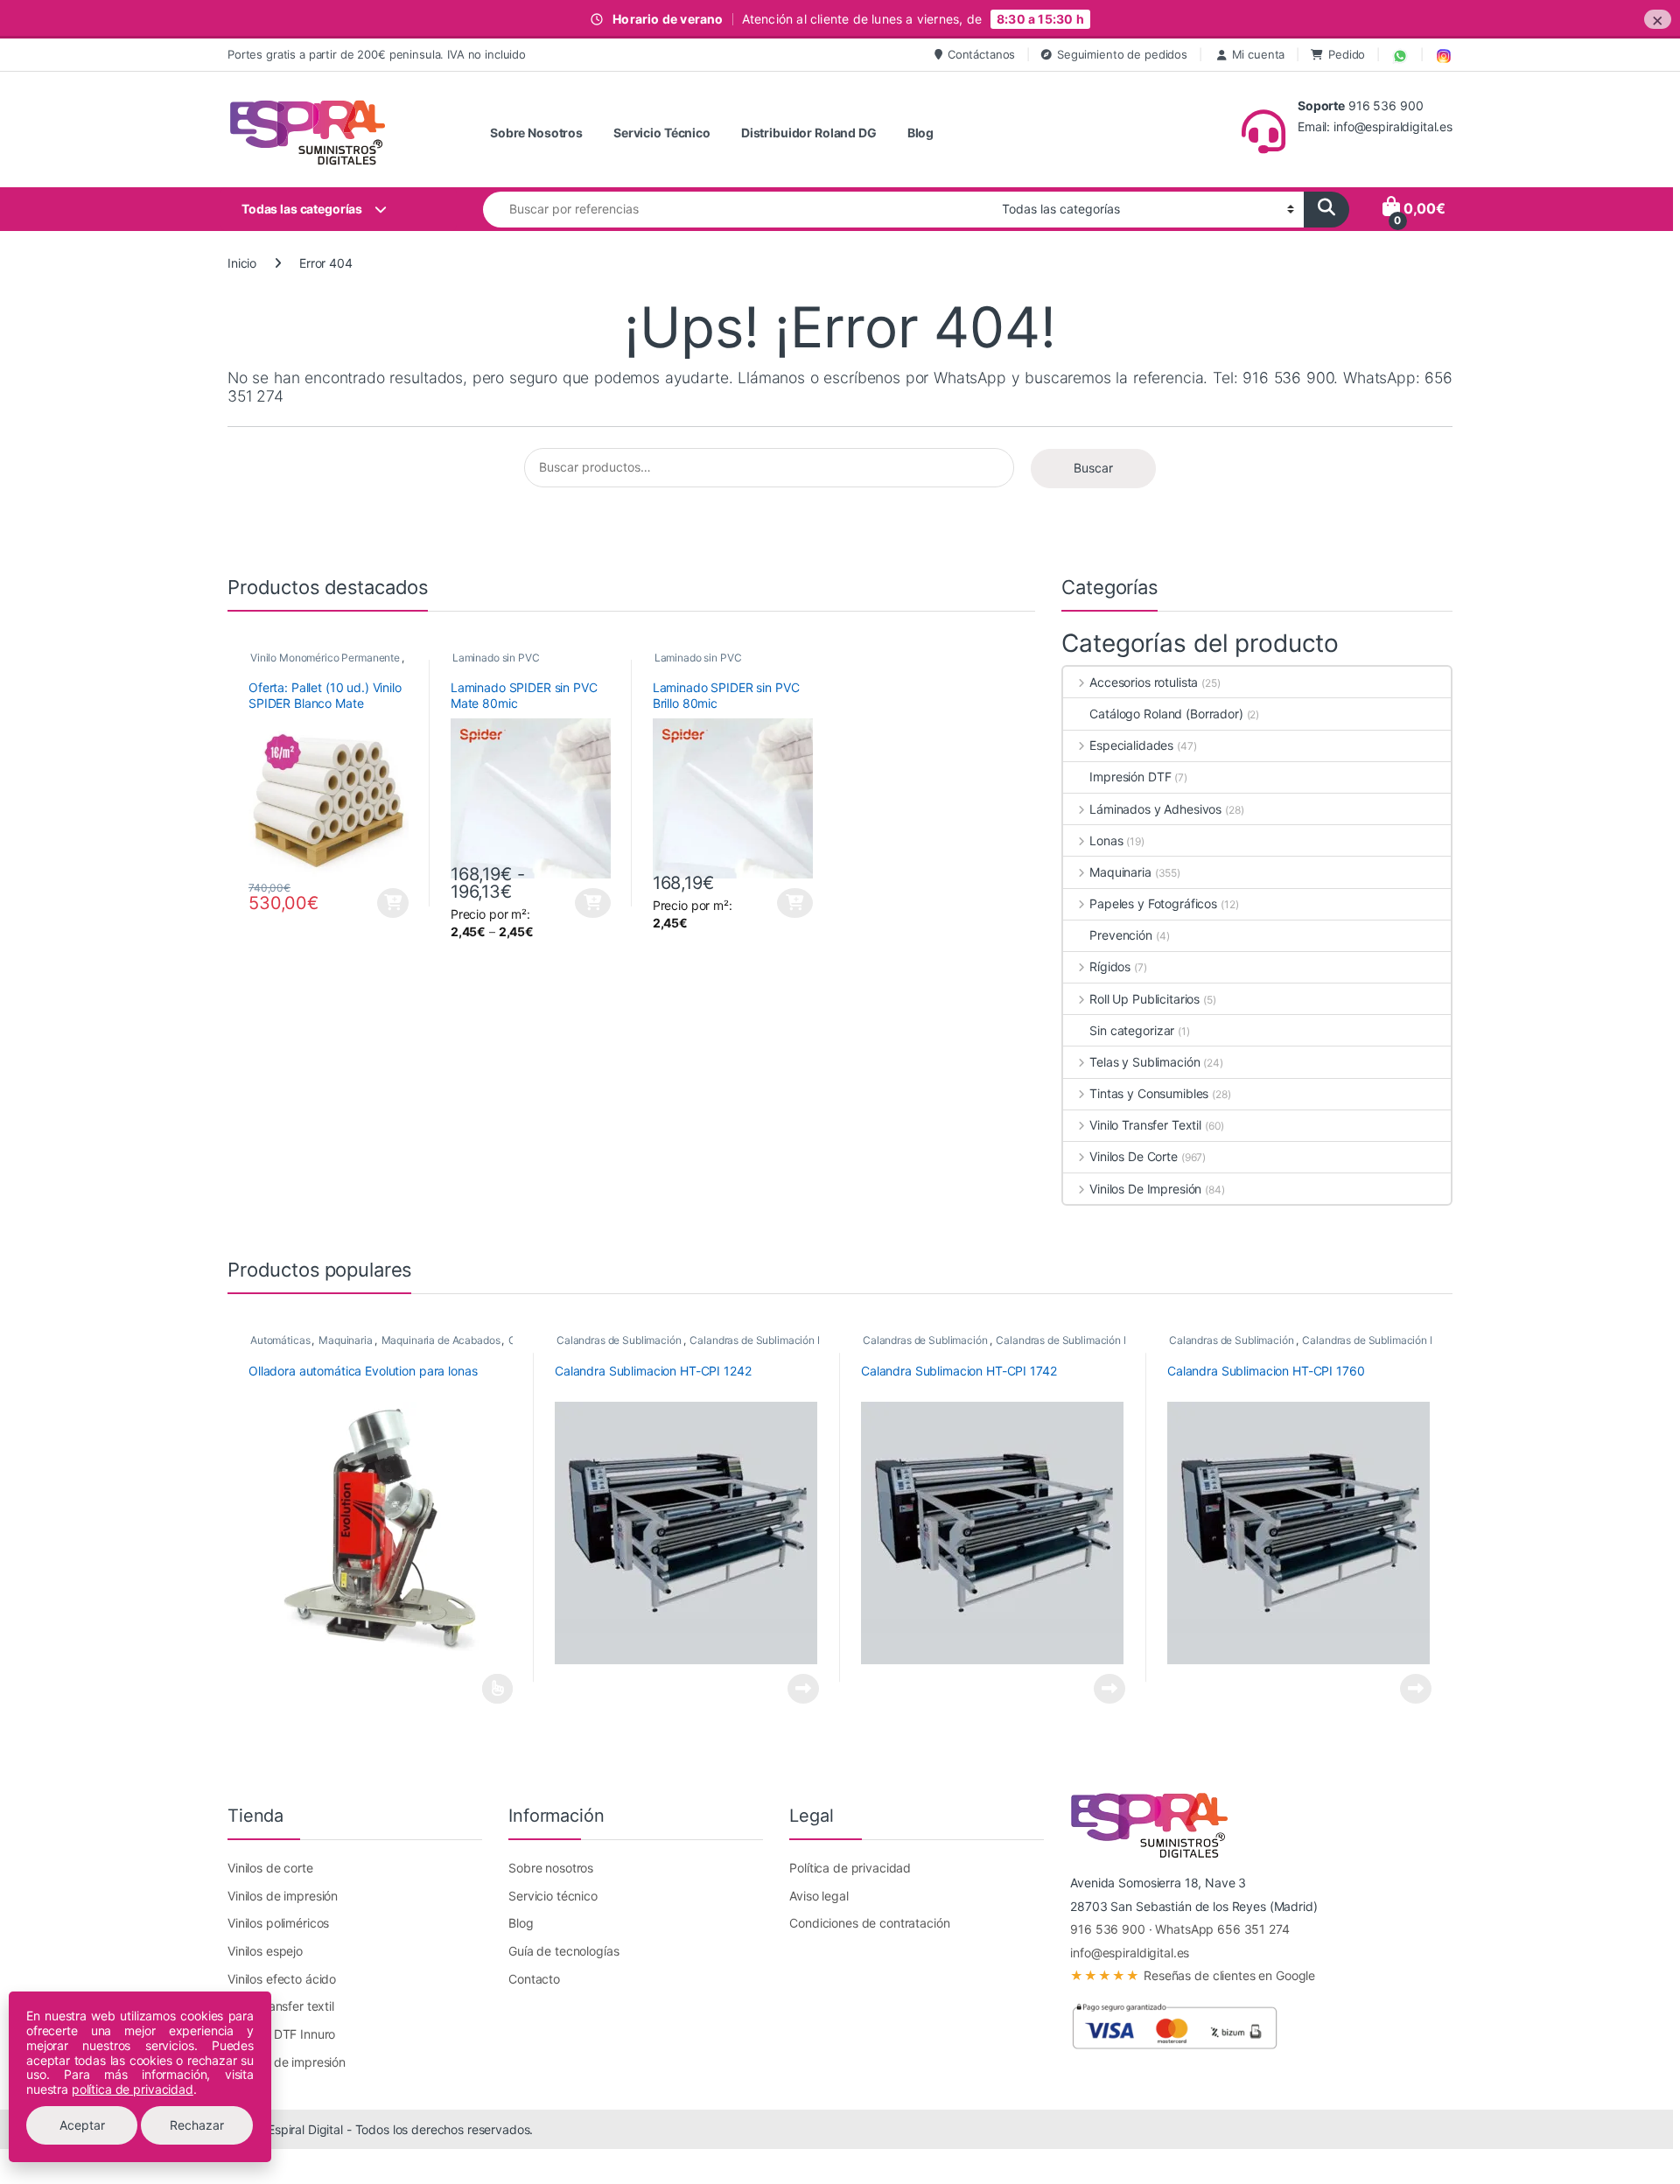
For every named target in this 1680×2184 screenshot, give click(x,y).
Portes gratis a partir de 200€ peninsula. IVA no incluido (377, 54)
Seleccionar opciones (577, 903)
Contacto (534, 1979)
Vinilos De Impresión (1145, 1189)
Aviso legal (819, 1896)
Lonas (1106, 840)
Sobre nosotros (551, 1868)
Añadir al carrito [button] (391, 903)
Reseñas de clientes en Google (1193, 1975)
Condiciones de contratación (869, 1923)
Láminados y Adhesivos (1155, 809)
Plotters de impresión (287, 2062)
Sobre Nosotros (536, 133)
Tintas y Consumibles (1149, 1093)
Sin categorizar (1132, 1030)
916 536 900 (1107, 1929)
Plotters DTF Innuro (281, 2034)
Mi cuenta (1259, 54)
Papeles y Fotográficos (1153, 903)
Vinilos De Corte (1134, 1156)
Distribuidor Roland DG (809, 133)
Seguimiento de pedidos (1122, 54)
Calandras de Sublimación (619, 1340)
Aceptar (82, 2125)
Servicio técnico (553, 1896)
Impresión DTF (1130, 777)
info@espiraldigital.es (1130, 1953)
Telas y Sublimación (1144, 1062)
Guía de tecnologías (563, 1951)
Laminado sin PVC (496, 658)
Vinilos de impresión (283, 1896)
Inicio (242, 263)
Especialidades (1131, 745)
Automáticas (280, 1340)
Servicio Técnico (662, 133)
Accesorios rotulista (1144, 682)
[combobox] (738, 210)
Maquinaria (1120, 872)
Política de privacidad (850, 1868)
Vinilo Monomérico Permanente (325, 658)
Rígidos (1110, 966)
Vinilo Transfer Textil (1145, 1125)
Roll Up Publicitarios (1144, 999)
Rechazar (197, 2125)
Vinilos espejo (265, 1951)
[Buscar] (1326, 210)
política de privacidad (133, 2089)
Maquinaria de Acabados (441, 1340)
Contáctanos (981, 54)
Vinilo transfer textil (281, 2006)
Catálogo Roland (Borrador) (1166, 714)
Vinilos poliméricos (278, 1923)
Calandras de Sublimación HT (760, 1340)
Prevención (1121, 935)
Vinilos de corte (270, 1868)
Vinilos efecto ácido (282, 1979)
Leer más (497, 1689)
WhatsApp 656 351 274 (1222, 1929)
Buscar (1093, 468)
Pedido (1347, 54)
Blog (920, 133)
